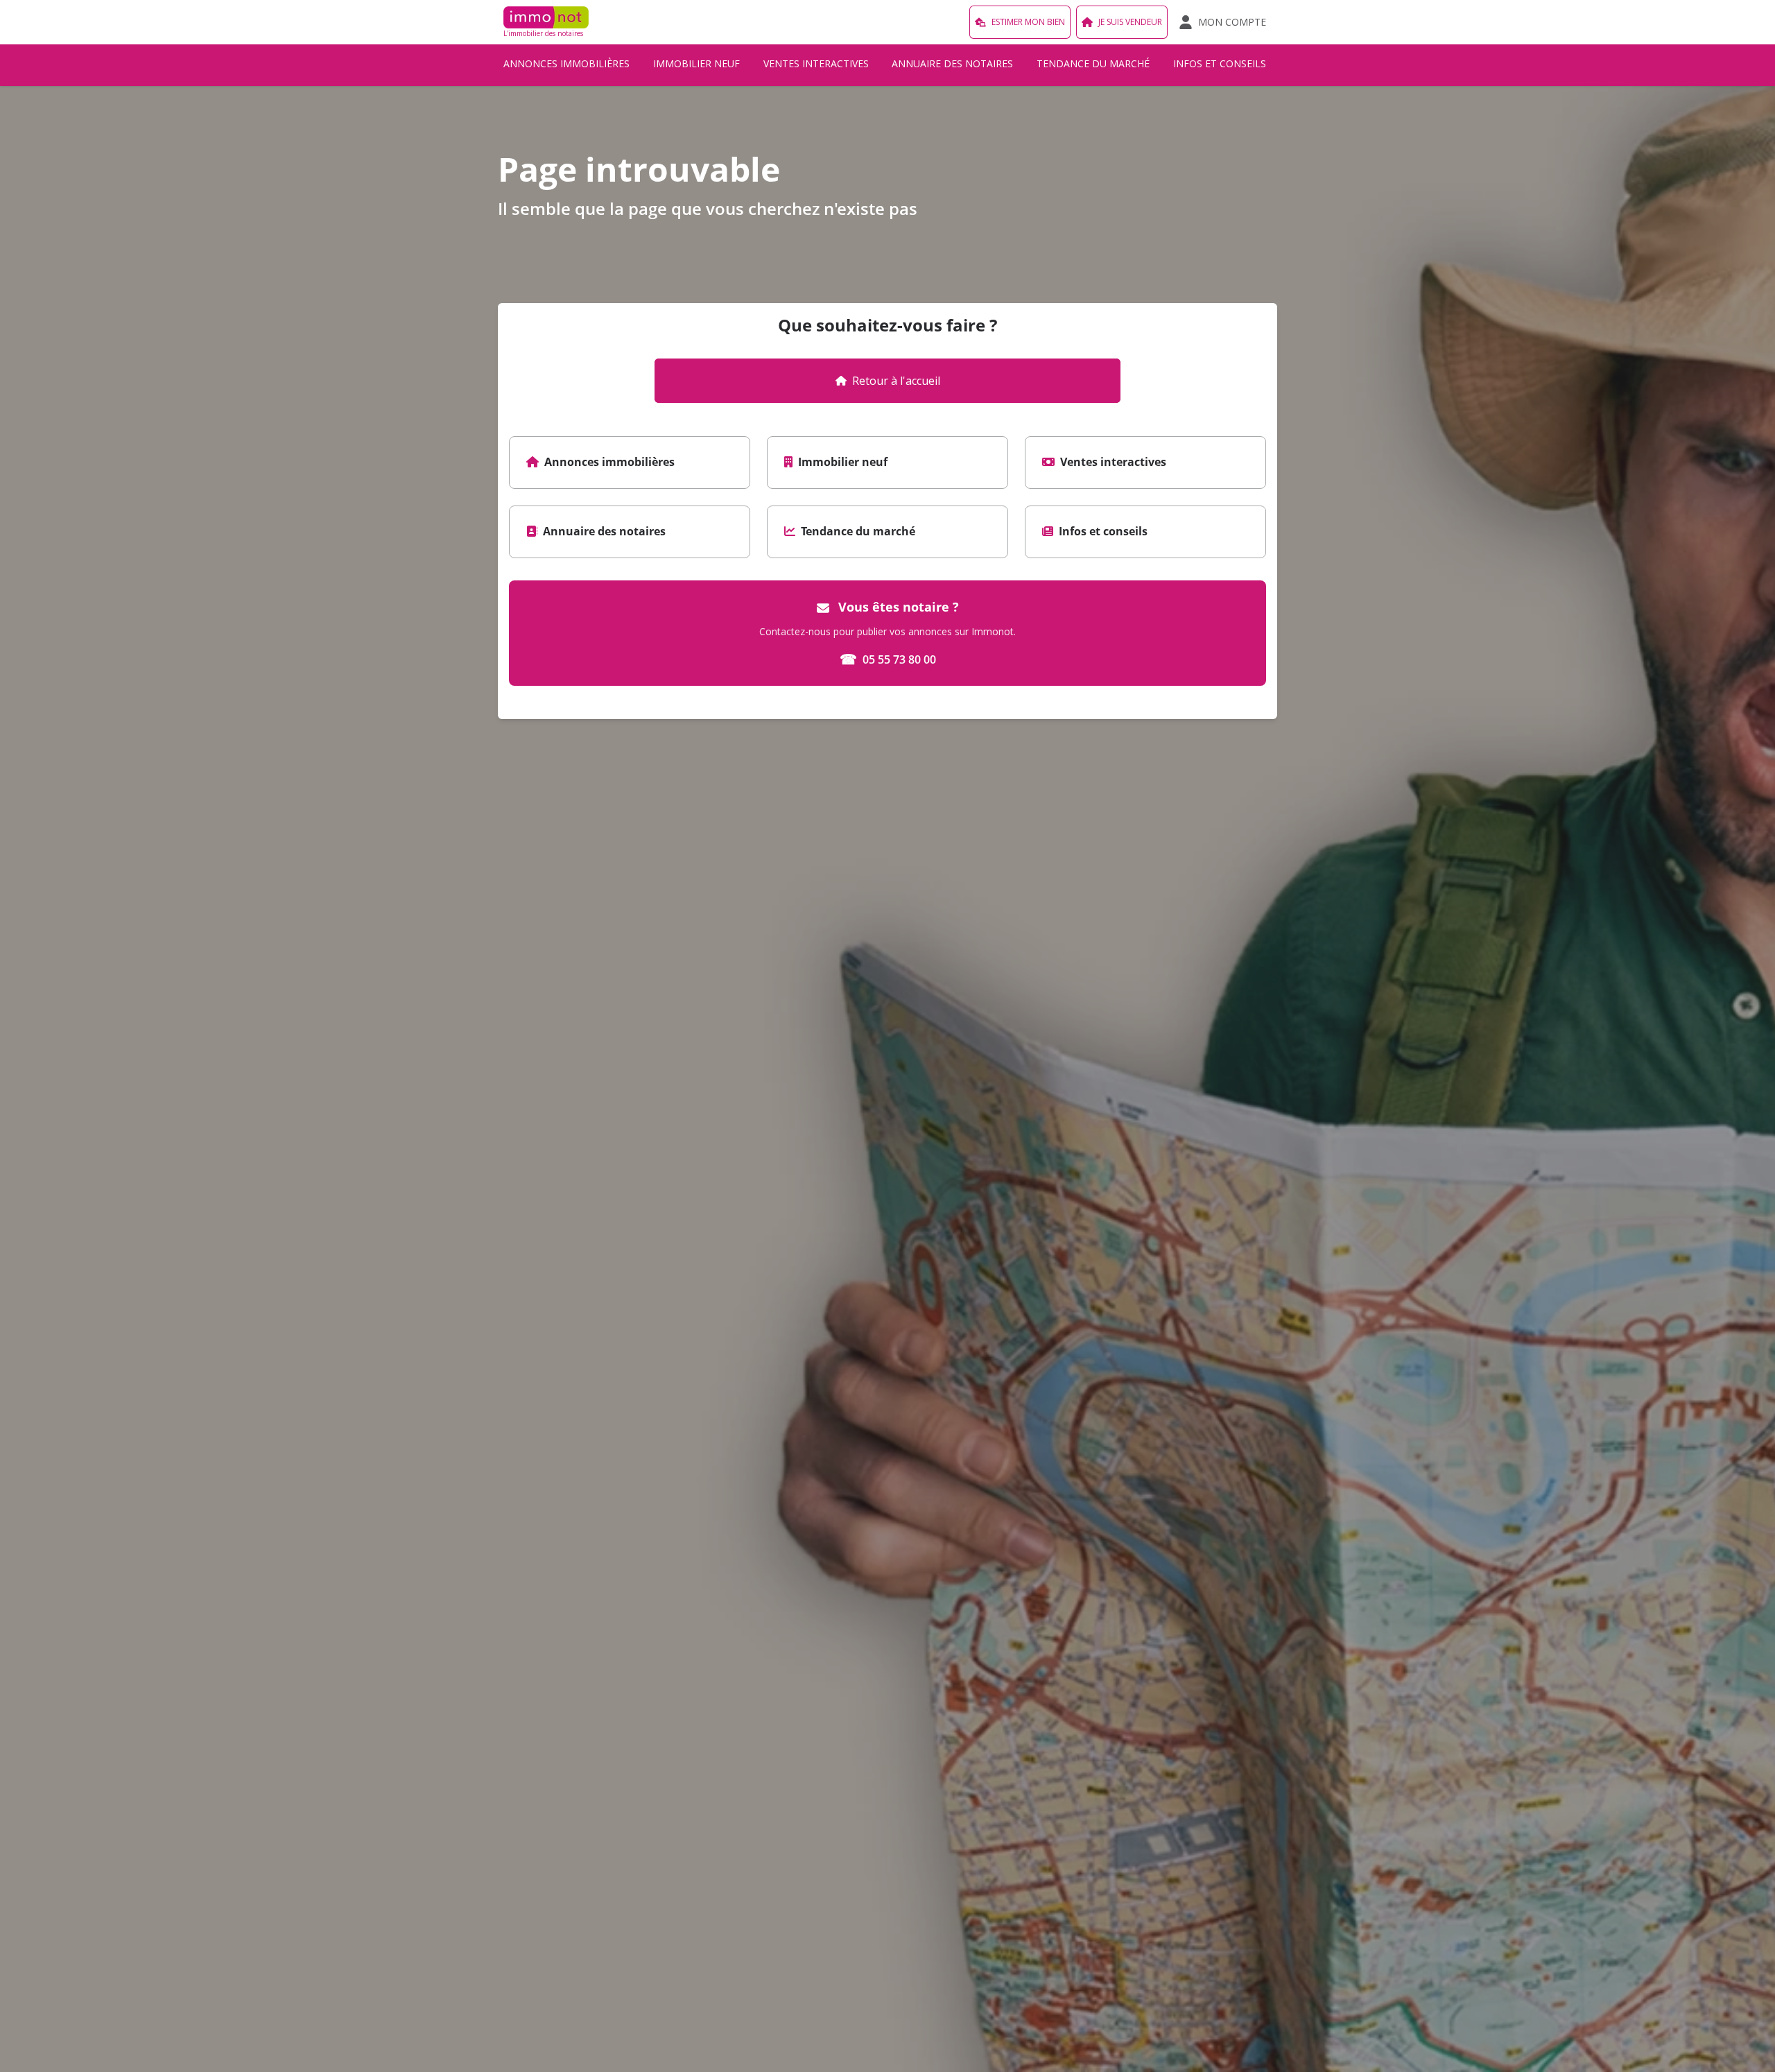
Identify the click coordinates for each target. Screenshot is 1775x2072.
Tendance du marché (1093, 63)
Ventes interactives (816, 63)
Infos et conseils (1220, 63)
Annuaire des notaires (952, 63)
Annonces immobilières (566, 63)
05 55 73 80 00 (888, 659)
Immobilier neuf (696, 63)
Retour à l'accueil (896, 381)
